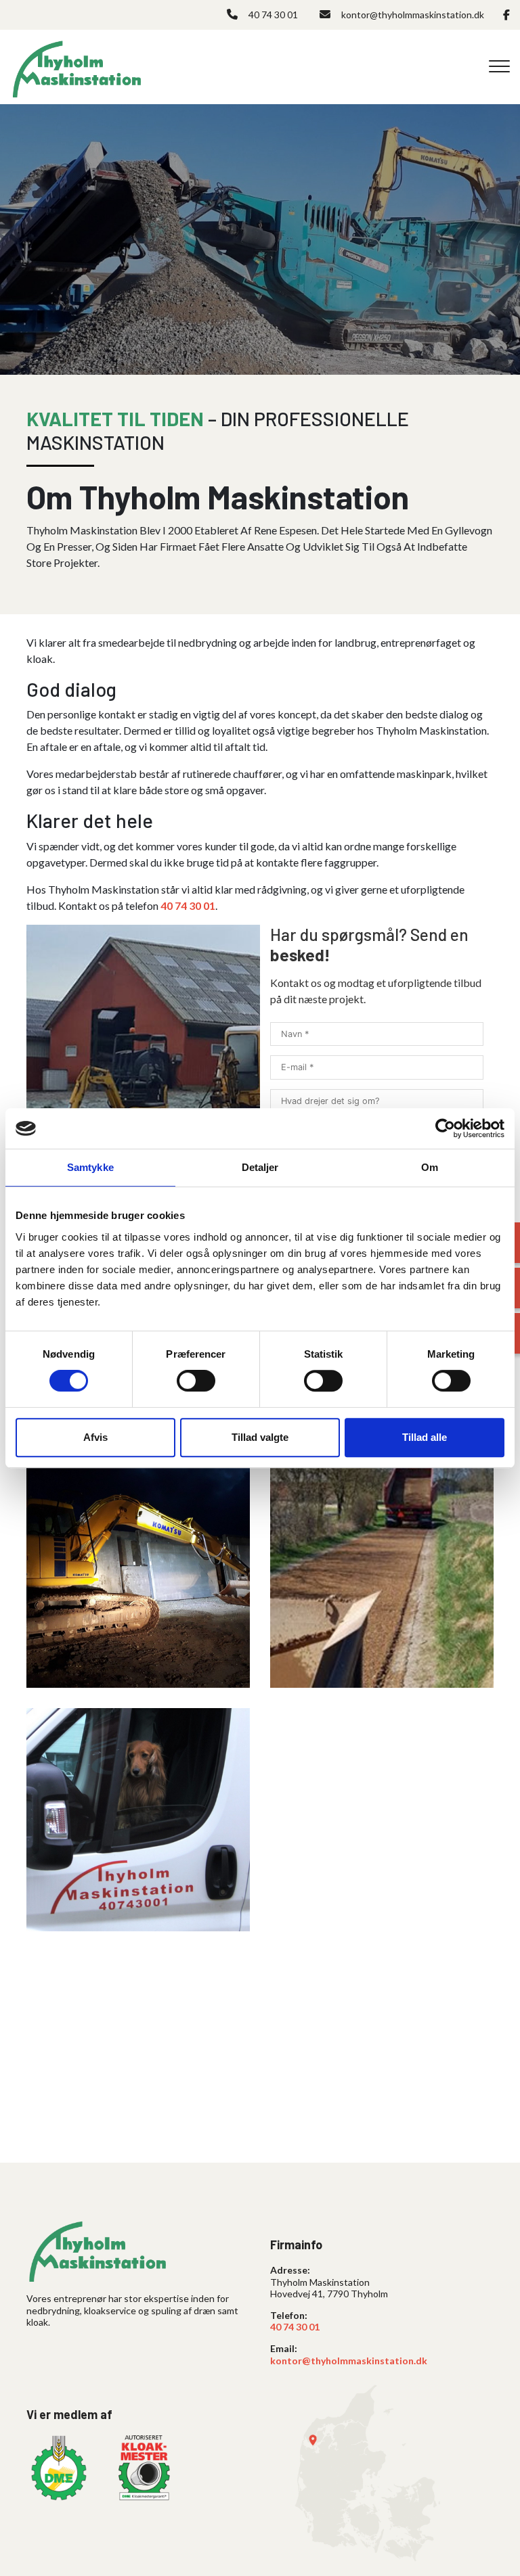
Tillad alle (425, 1437)
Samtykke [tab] (90, 1167)
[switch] (196, 1381)
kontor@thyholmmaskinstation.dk (413, 15)
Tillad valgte (260, 1437)
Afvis (95, 1437)
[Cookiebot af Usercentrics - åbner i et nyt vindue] (445, 1128)
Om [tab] (430, 1167)
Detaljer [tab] (260, 1167)
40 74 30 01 (273, 15)
